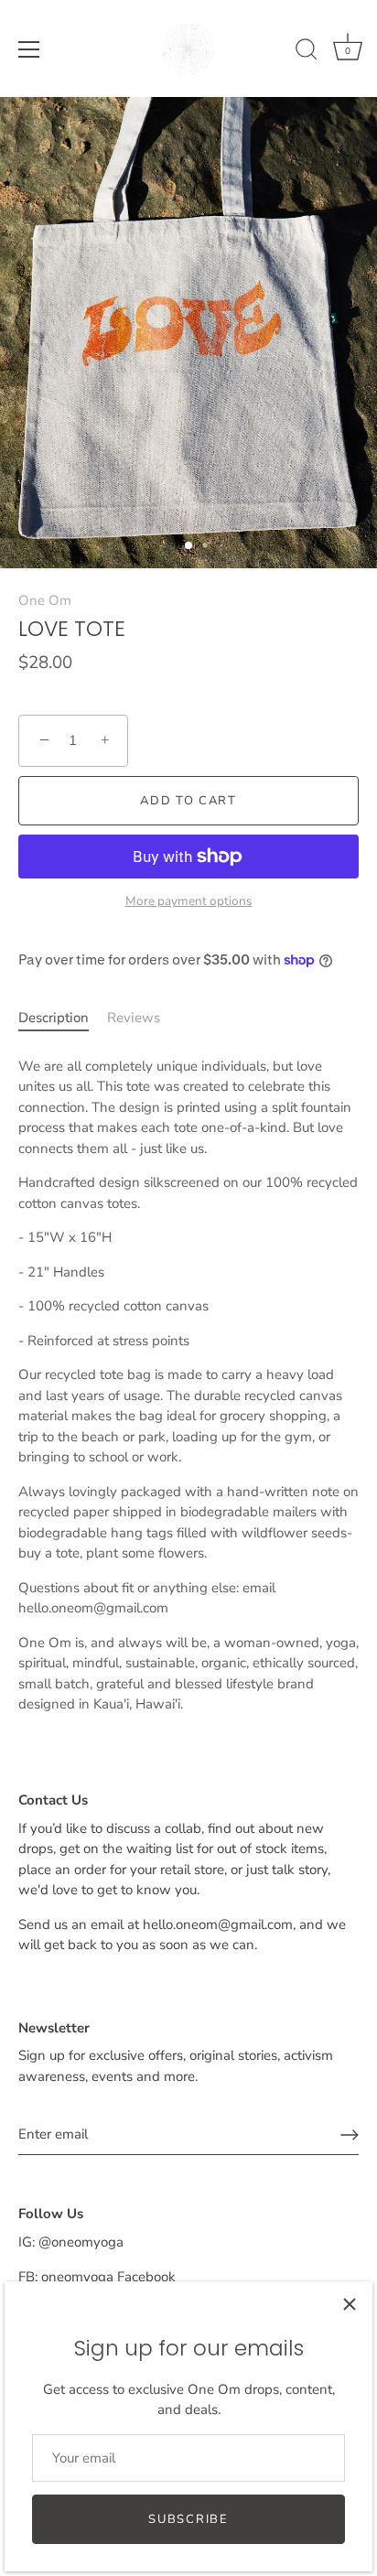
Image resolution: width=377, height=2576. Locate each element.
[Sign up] (350, 2135)
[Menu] (29, 49)
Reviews (134, 1018)
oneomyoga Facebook (108, 2277)
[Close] (350, 2304)
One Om (45, 600)
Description (54, 1018)
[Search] (307, 52)
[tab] (63, 1018)
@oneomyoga (81, 2242)
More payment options (189, 901)
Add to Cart (188, 801)
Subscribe (188, 2519)
